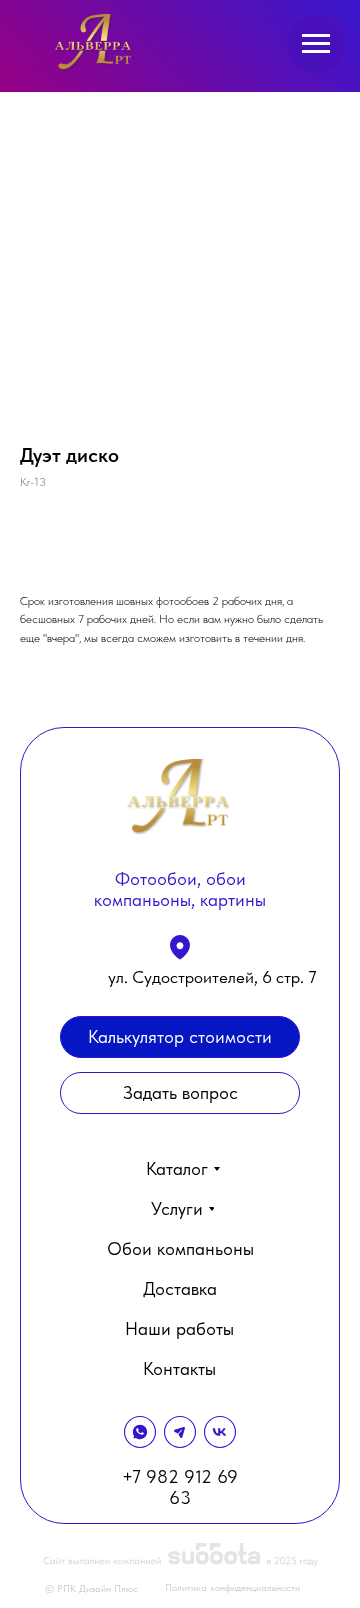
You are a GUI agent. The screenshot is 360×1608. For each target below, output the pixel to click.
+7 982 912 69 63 (180, 1487)
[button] (180, 1093)
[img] (95, 42)
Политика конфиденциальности (232, 1587)
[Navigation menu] (316, 44)
